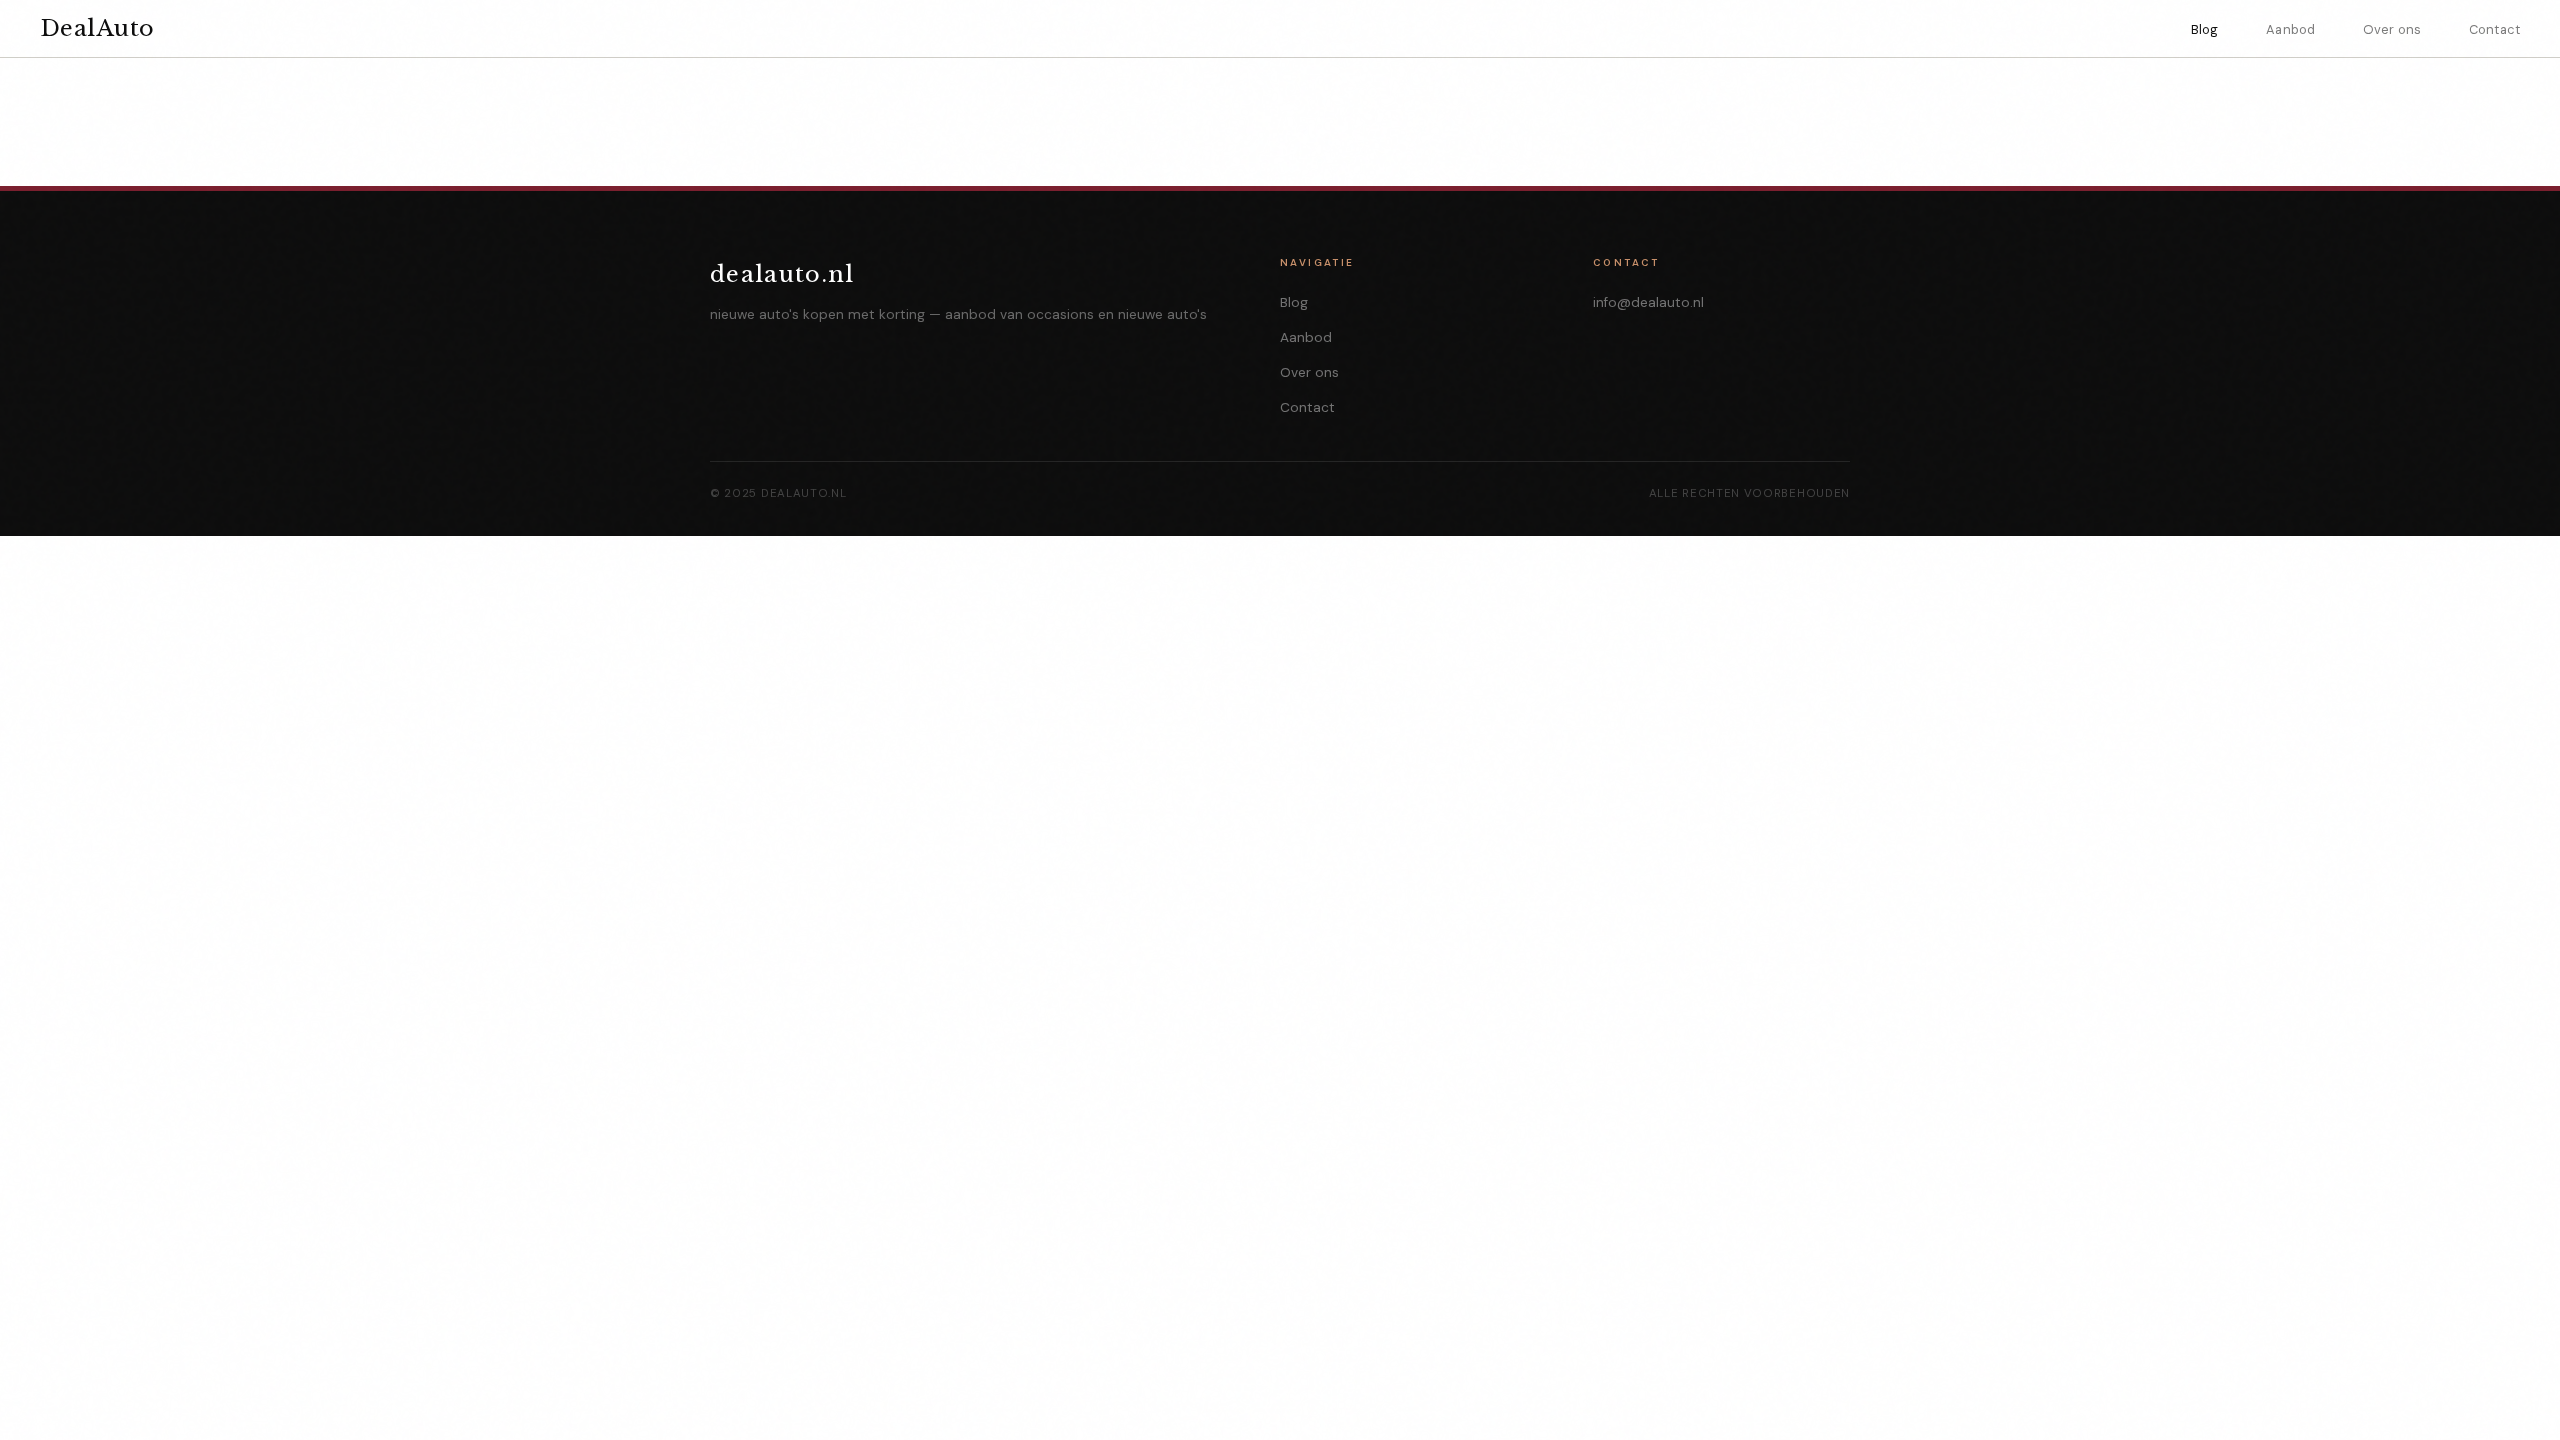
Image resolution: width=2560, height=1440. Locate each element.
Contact (2494, 29)
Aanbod (2290, 29)
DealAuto (97, 28)
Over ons (2392, 29)
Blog (2205, 29)
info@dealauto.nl (1648, 302)
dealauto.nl (782, 274)
